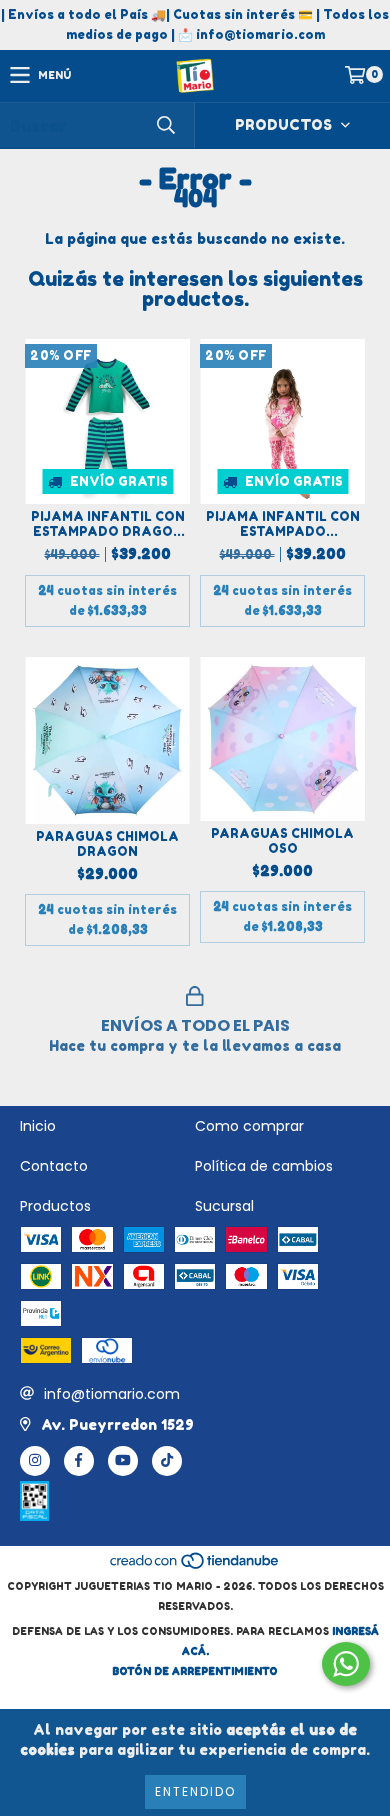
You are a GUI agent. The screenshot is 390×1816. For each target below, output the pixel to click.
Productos (55, 1206)
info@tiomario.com (112, 1394)
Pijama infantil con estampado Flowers (283, 524)
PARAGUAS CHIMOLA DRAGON (107, 844)
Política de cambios (264, 1166)
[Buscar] (165, 125)
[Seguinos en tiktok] (167, 1461)
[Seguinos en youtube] (123, 1461)
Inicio (38, 1126)
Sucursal (224, 1206)
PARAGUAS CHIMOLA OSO (282, 841)
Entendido (195, 1791)
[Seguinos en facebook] (79, 1461)
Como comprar (249, 1126)
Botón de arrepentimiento (195, 1671)
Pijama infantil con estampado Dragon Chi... (108, 524)
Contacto (54, 1166)
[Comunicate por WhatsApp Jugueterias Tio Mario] (346, 1664)
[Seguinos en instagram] (35, 1461)
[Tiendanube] (195, 1566)
